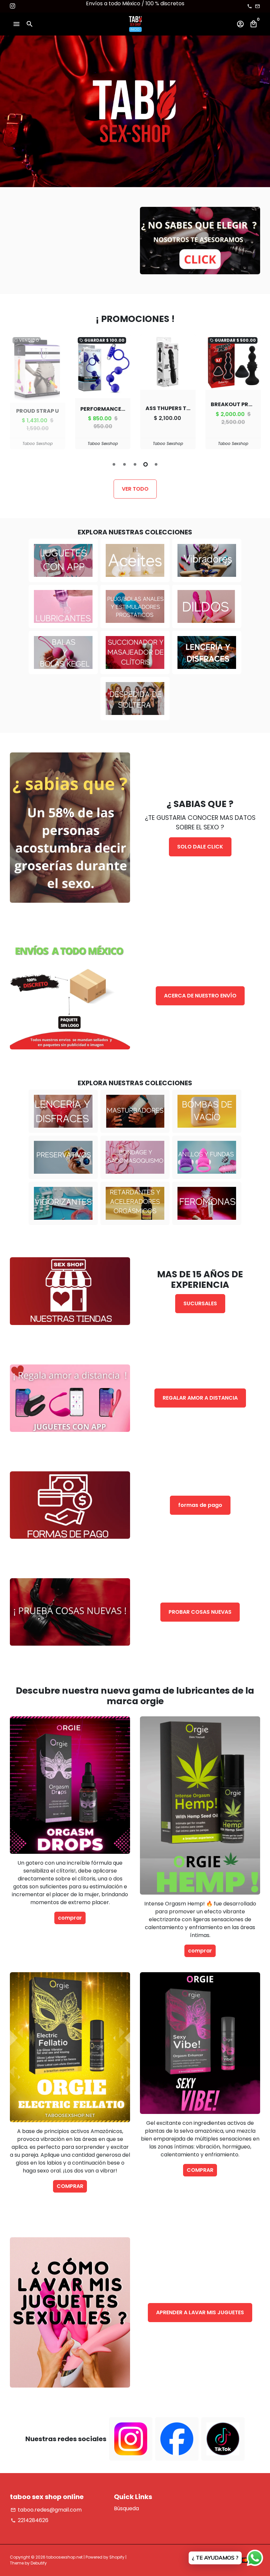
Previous (16, 393)
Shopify (117, 2557)
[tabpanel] (38, 392)
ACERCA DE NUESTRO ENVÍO (200, 996)
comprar (70, 1918)
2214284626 (29, 2520)
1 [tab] (114, 464)
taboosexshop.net (65, 2557)
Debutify (39, 2563)
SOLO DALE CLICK (200, 847)
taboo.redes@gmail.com (46, 2510)
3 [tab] (135, 464)
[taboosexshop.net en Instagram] (13, 6)
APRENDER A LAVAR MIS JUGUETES (200, 2312)
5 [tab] (156, 464)
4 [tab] (146, 464)
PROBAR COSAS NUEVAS (200, 1612)
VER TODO (135, 489)
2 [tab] (124, 464)
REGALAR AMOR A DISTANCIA (200, 1398)
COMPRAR (70, 2186)
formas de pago (200, 1505)
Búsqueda (126, 2508)
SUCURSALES (200, 1303)
